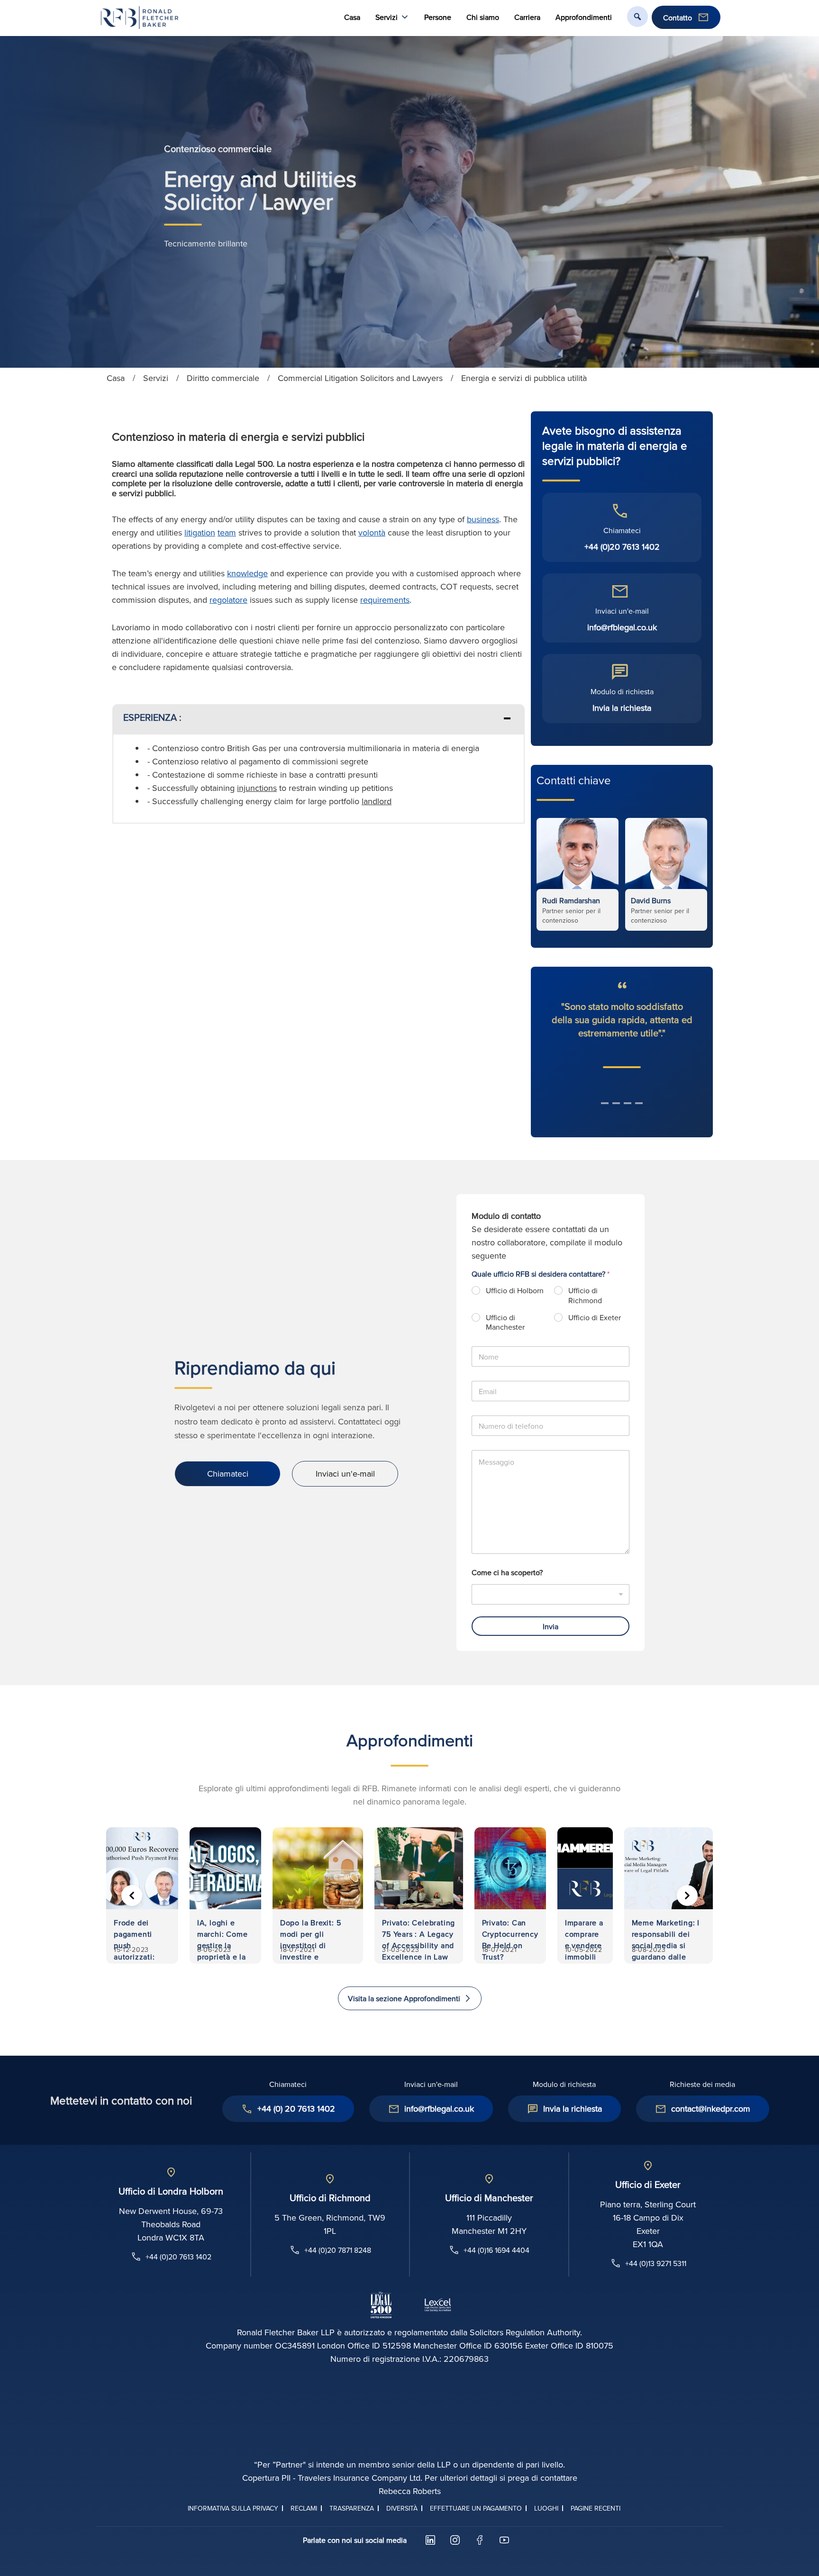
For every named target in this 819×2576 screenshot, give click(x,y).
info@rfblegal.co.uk (622, 627)
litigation (200, 532)
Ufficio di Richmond (585, 1296)
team (227, 532)
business (483, 519)
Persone (438, 17)
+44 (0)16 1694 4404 (496, 2250)
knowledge (247, 573)
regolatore (228, 600)
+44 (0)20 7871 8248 (338, 2250)
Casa (352, 17)
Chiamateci (228, 1474)
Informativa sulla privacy (233, 2508)
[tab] (318, 719)
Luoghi (546, 2508)
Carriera (527, 17)
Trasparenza (352, 2508)
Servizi (156, 378)
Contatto (678, 18)
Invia (551, 1626)
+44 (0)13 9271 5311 (656, 2263)
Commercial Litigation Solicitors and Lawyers (360, 378)
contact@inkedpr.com (711, 2109)
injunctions (257, 788)
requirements (385, 600)
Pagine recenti (596, 2508)
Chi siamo (483, 17)
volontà (372, 532)
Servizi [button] (387, 17)
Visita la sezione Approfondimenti (404, 1998)
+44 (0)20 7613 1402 (622, 547)
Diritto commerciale (223, 378)
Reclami (304, 2508)
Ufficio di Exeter (595, 1318)
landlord (377, 801)
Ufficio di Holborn (515, 1291)
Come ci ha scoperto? (507, 1573)
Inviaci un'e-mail (345, 1474)
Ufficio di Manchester (505, 1323)
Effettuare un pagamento (476, 2508)
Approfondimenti (584, 17)
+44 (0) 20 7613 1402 (296, 2109)
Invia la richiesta (622, 708)
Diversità (402, 2508)
